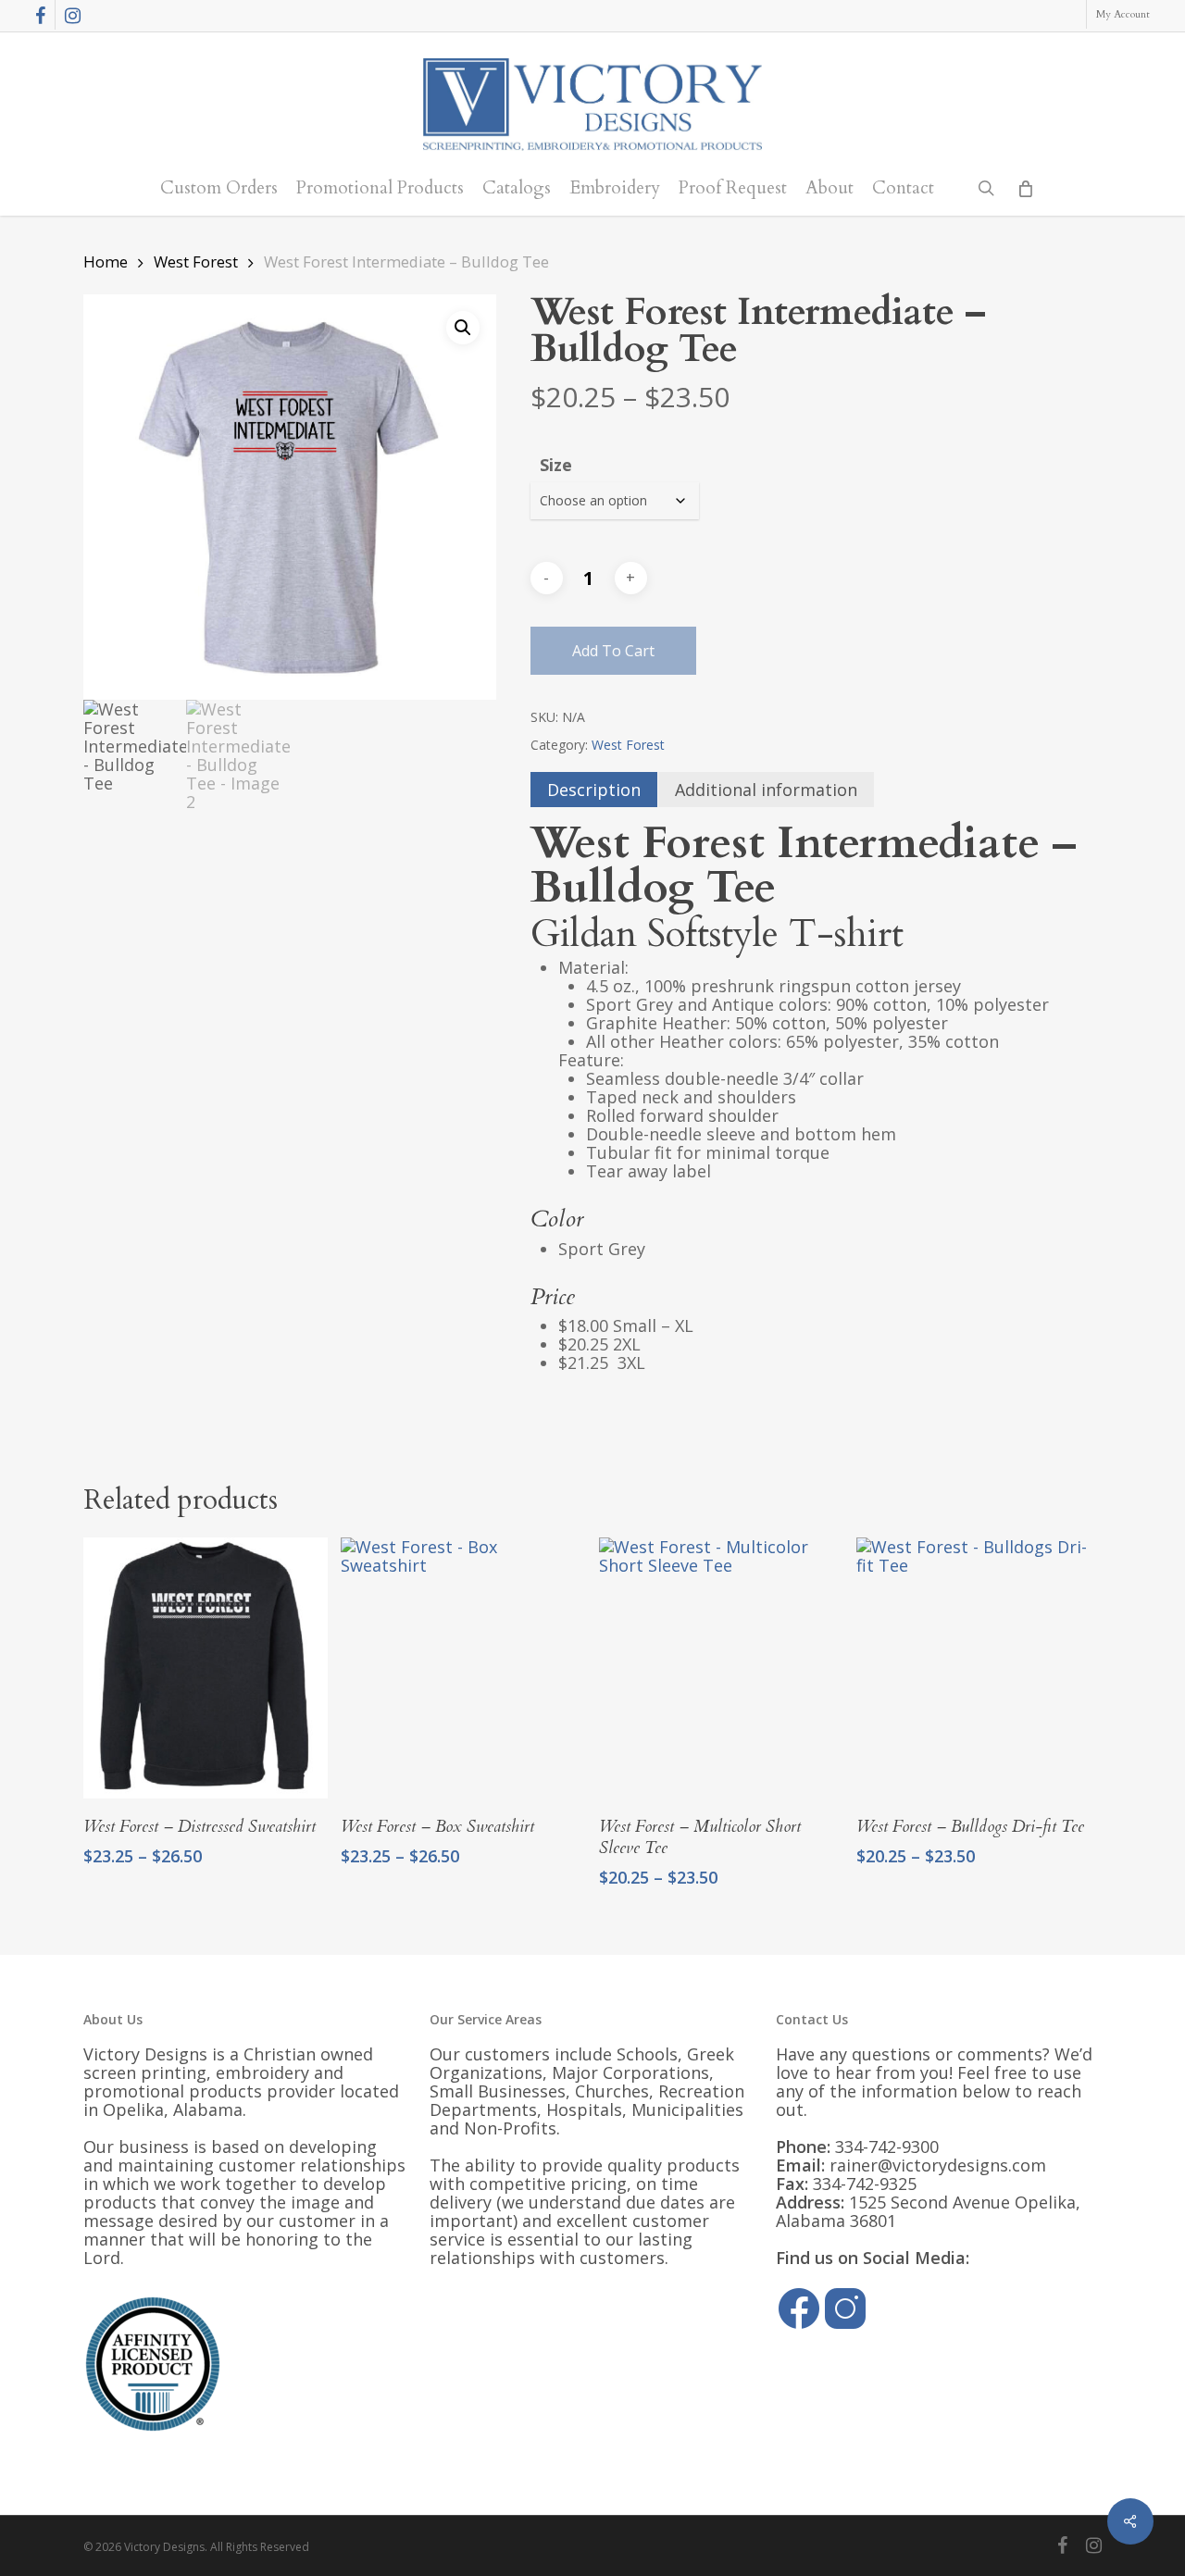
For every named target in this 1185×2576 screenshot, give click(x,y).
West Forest (196, 261)
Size (556, 465)
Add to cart (613, 651)
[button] (463, 328)
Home (106, 261)
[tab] (594, 790)
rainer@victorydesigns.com (938, 2165)
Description (594, 790)
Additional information (766, 790)
